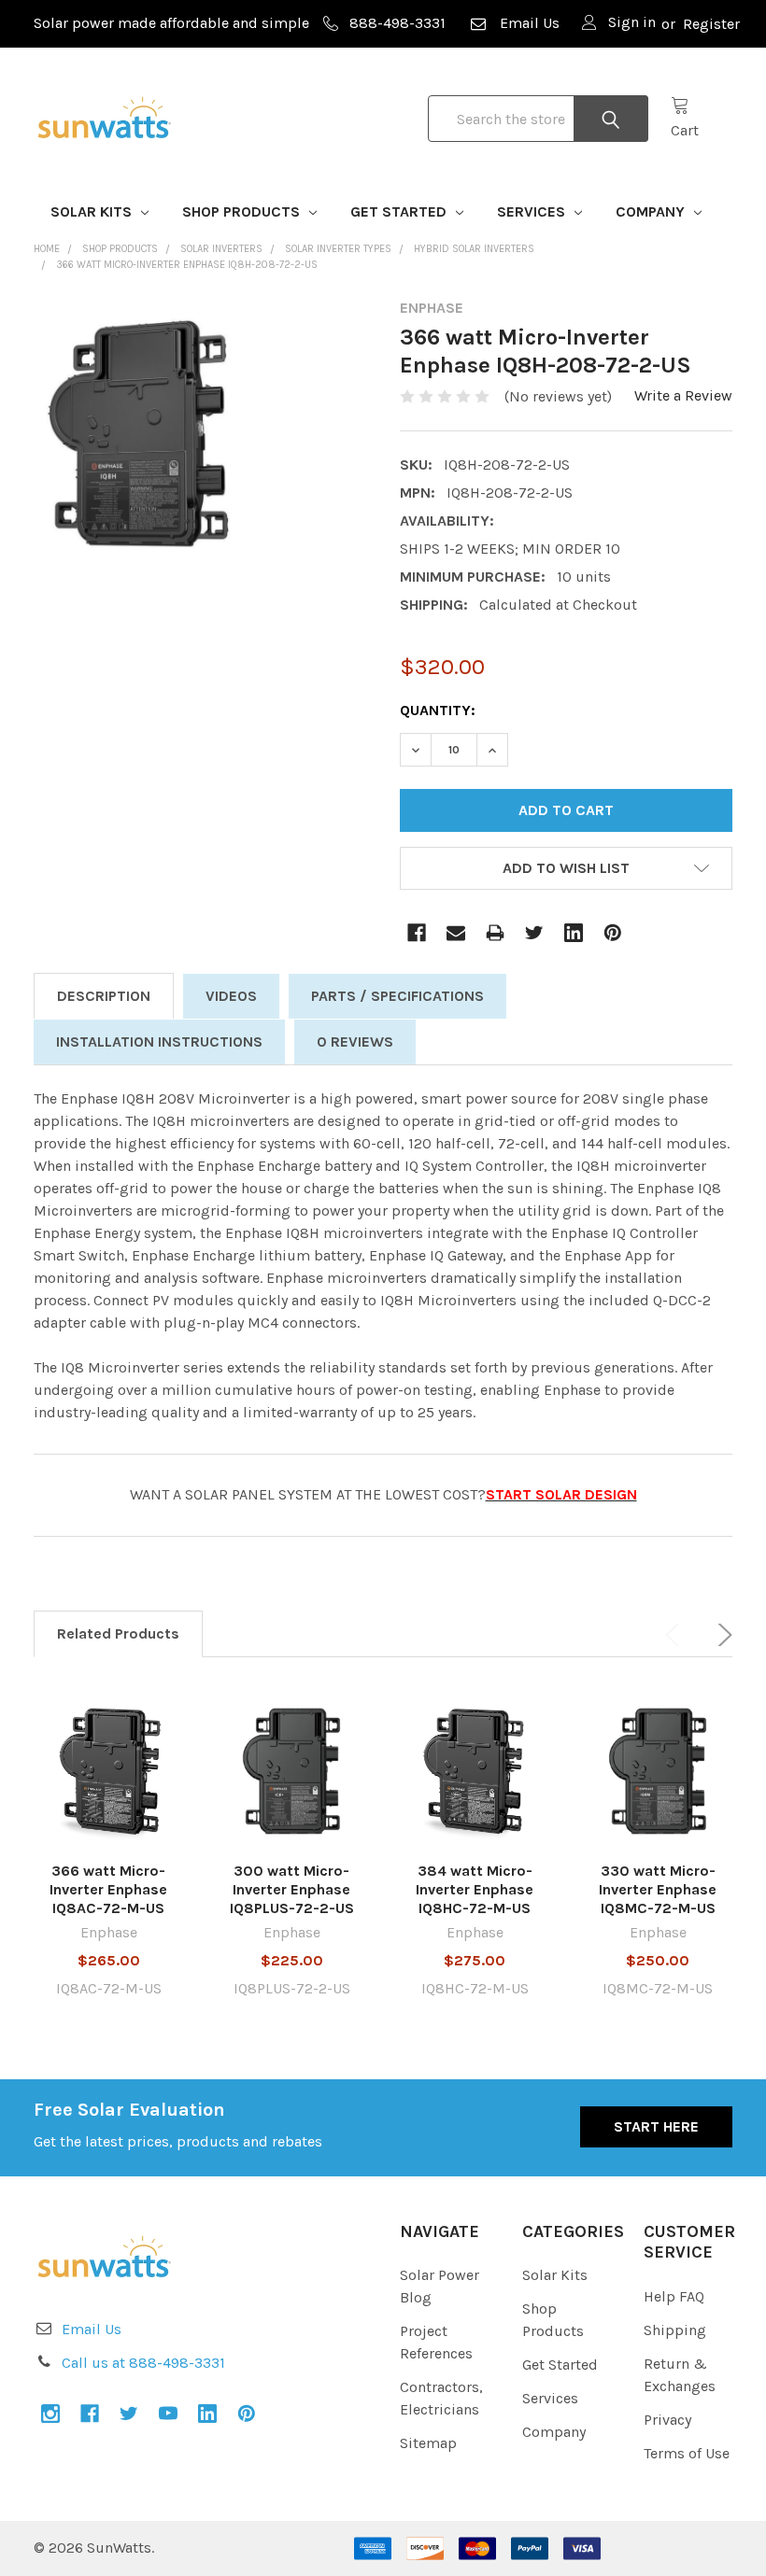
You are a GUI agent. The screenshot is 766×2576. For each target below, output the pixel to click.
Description (104, 996)
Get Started (400, 211)
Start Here (656, 2126)
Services (533, 211)
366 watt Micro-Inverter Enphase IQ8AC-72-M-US (108, 1889)
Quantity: (438, 710)
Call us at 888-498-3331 (143, 2363)
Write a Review (683, 395)
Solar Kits (93, 211)
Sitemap (428, 2443)
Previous (676, 1635)
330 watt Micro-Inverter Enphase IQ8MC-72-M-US (658, 1889)
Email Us (530, 23)
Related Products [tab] (118, 1633)
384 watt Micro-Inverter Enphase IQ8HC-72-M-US (475, 1889)
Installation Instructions (159, 1042)
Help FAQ (674, 2296)
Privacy (667, 2420)
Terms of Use (687, 2453)
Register (711, 24)
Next (721, 1635)
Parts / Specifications (397, 996)
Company (652, 211)
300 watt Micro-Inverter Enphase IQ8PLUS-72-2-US (292, 1889)
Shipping (675, 2330)
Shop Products (243, 211)
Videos (231, 996)
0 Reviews (355, 1042)
